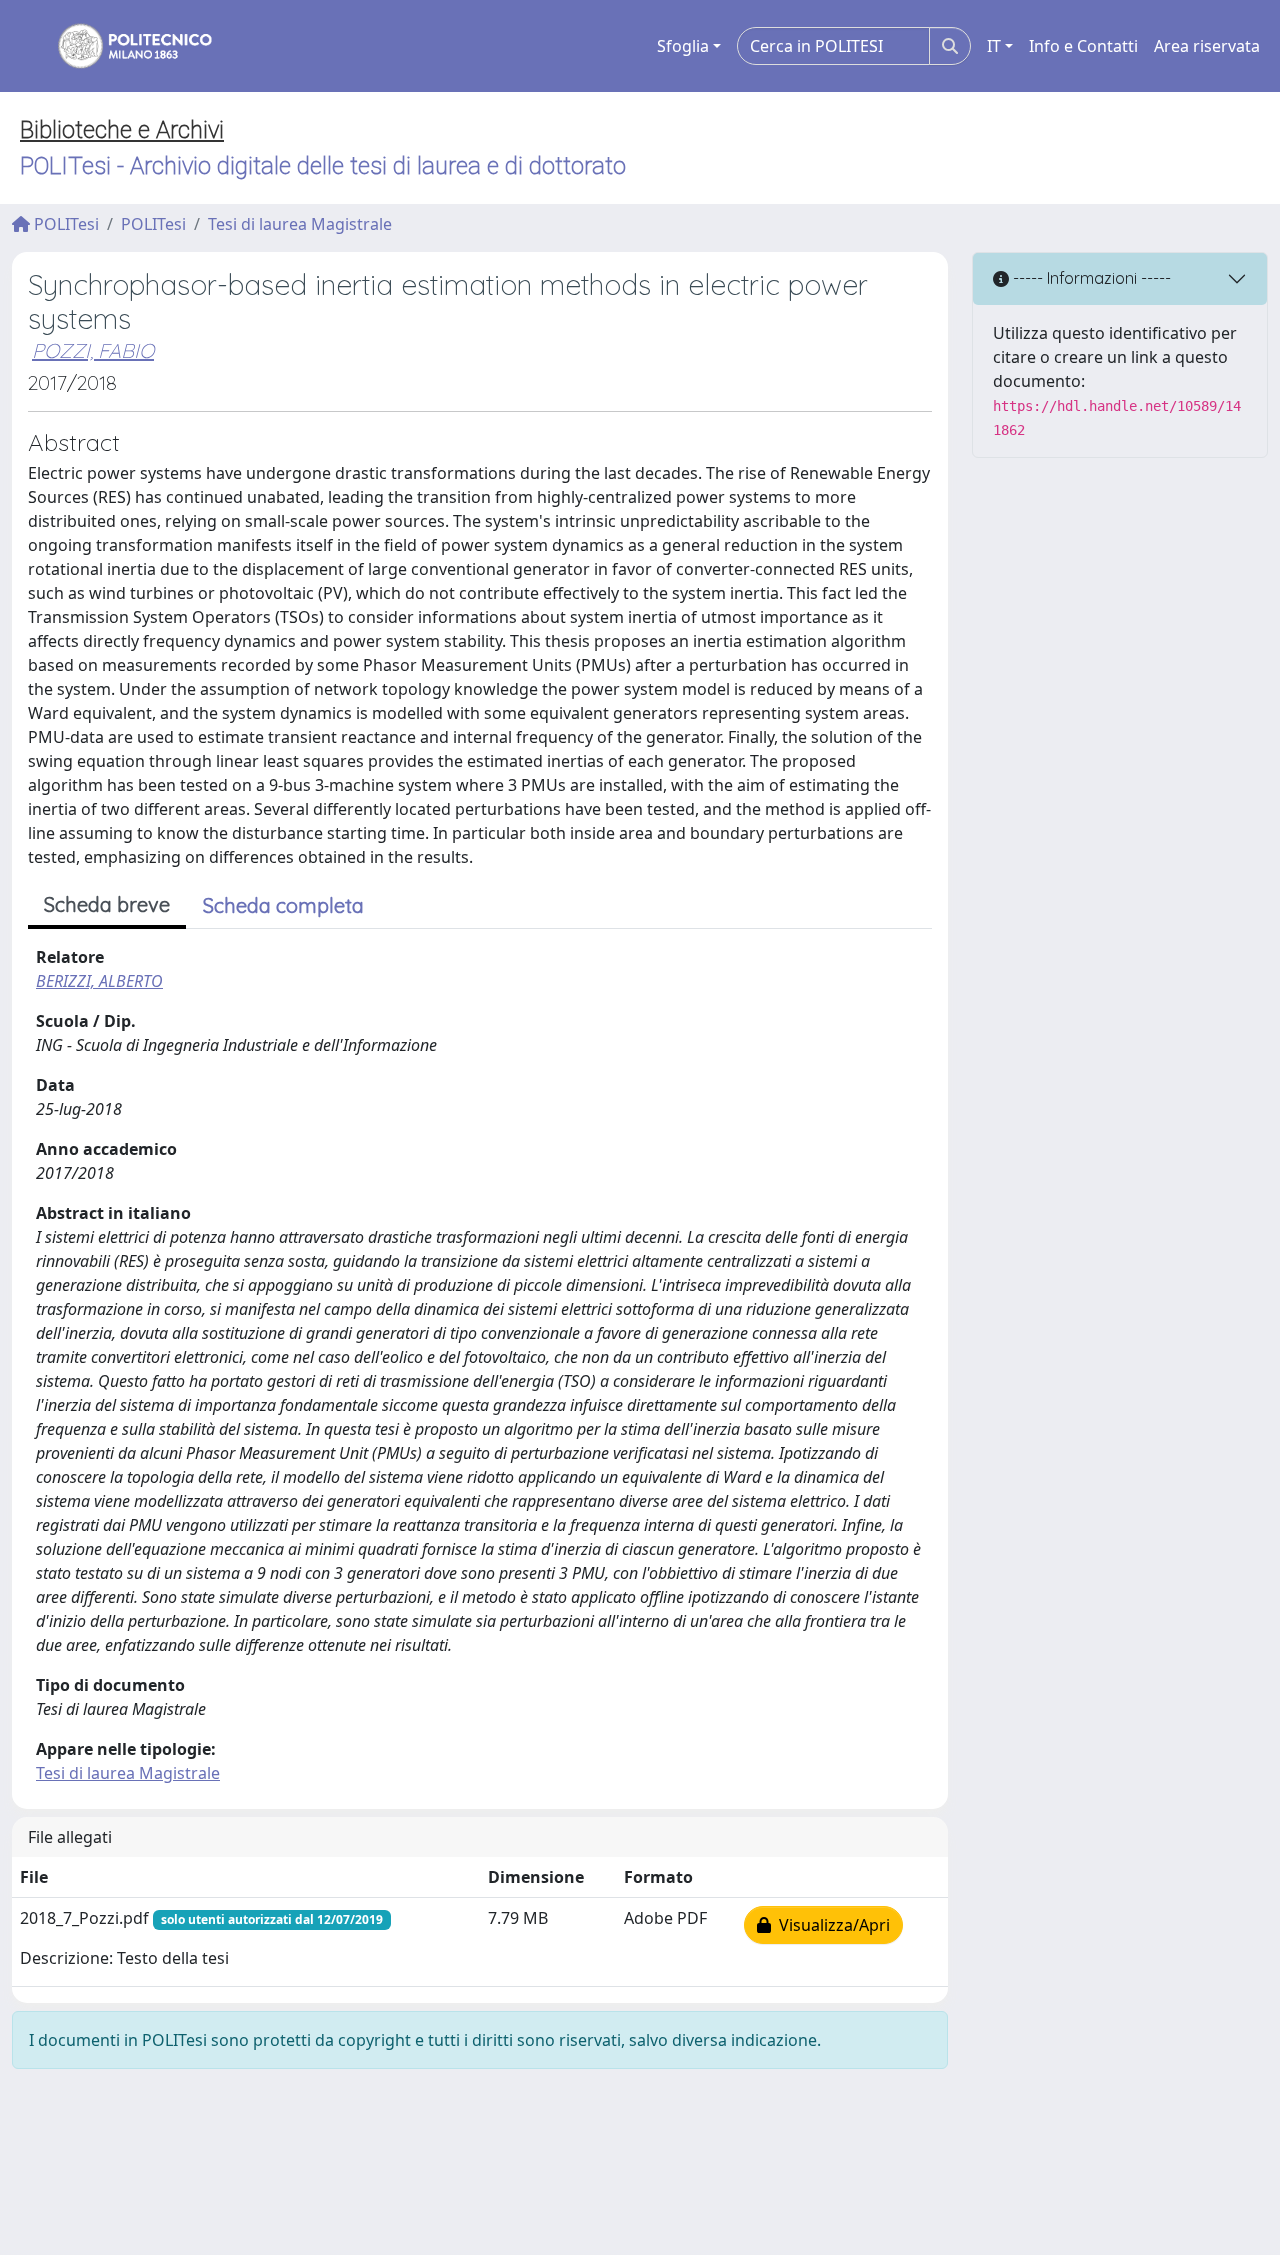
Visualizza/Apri (830, 1925)
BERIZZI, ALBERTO (99, 981)
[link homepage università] (122, 46)
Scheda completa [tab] (283, 905)
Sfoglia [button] (683, 46)
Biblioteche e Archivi (122, 130)
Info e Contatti (1083, 46)
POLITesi (64, 224)
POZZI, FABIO (93, 350)
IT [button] (994, 46)
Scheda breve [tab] (107, 904)
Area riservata (1207, 46)
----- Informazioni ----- (1090, 278)
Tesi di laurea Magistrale (300, 224)
